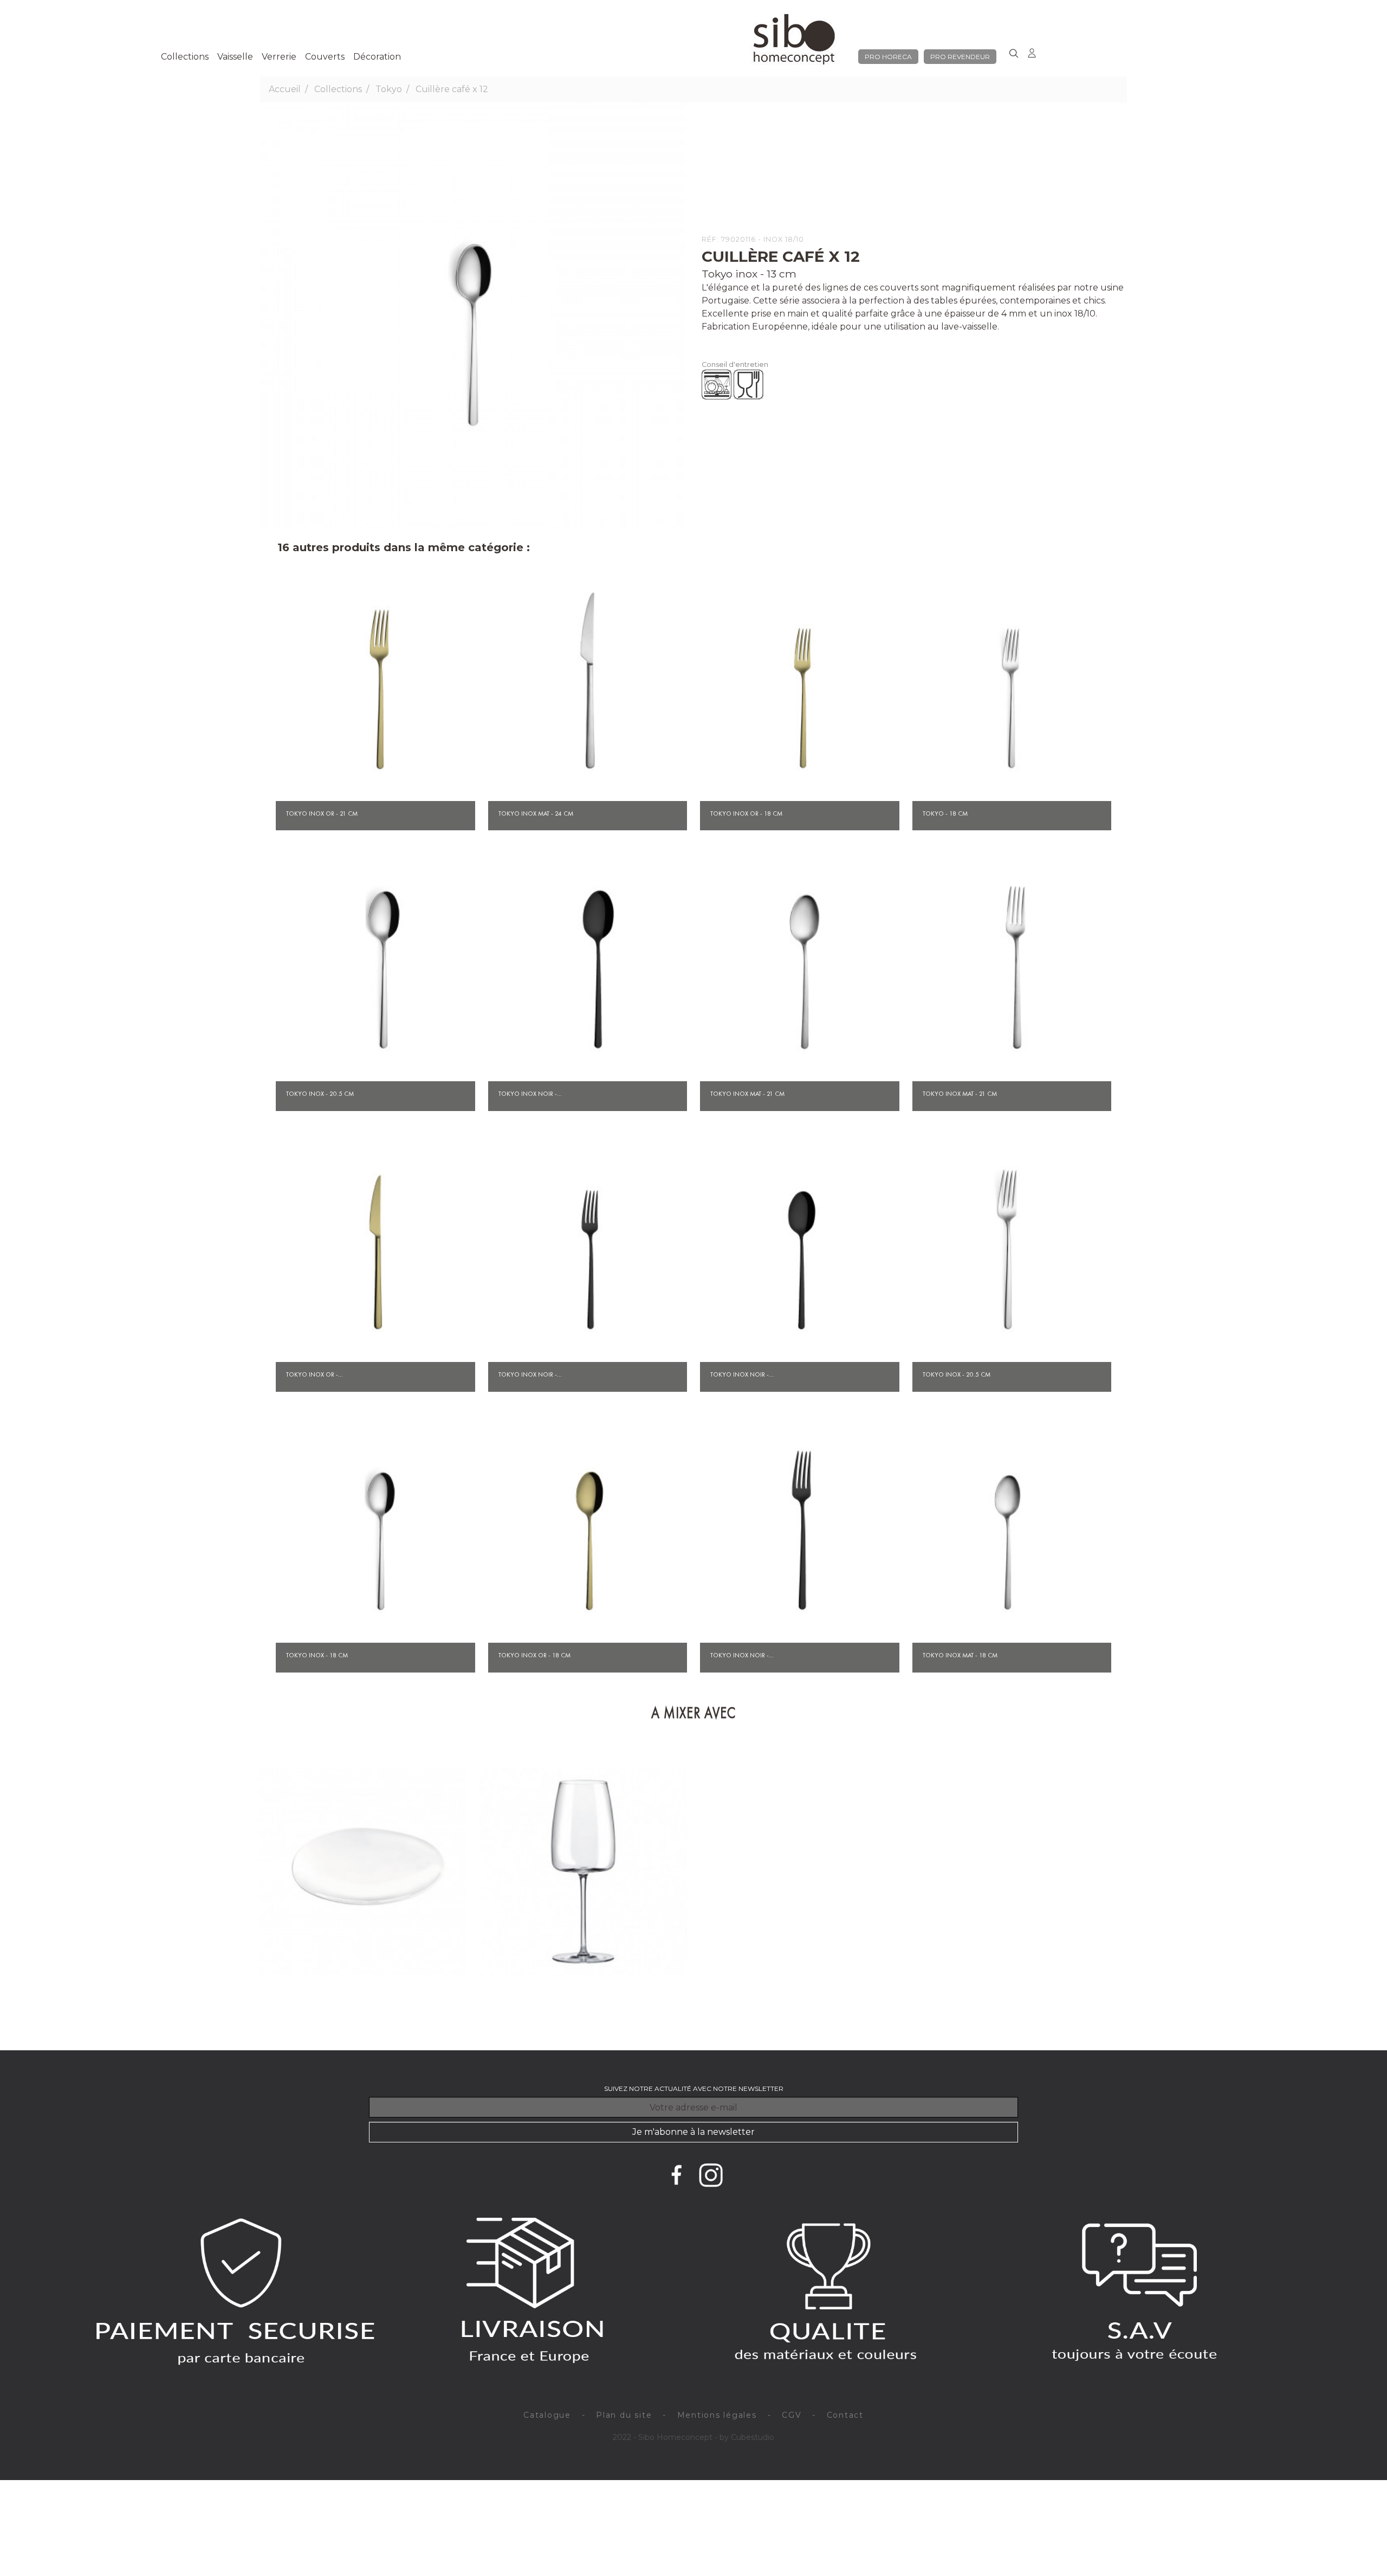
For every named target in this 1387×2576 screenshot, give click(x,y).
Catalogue (547, 2415)
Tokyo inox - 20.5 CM (957, 1374)
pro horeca (888, 57)
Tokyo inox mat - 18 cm (960, 1655)
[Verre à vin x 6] (584, 1872)
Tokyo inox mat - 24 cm (536, 814)
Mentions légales (717, 2415)
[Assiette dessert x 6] (362, 1872)
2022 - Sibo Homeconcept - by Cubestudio (693, 2437)
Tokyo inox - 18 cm (317, 1655)
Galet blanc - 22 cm (295, 2005)
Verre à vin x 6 (583, 2018)
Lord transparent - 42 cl (522, 2005)
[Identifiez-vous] (1032, 51)
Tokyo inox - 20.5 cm (320, 1094)
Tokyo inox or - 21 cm (322, 814)
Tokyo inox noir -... (530, 1094)
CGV (792, 2415)
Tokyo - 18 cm (945, 814)
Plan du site (624, 2415)
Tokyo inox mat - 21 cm (747, 1094)
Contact (845, 2415)
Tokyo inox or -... (315, 1374)
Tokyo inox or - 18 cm (746, 814)
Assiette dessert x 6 (362, 2018)
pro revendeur (960, 57)
